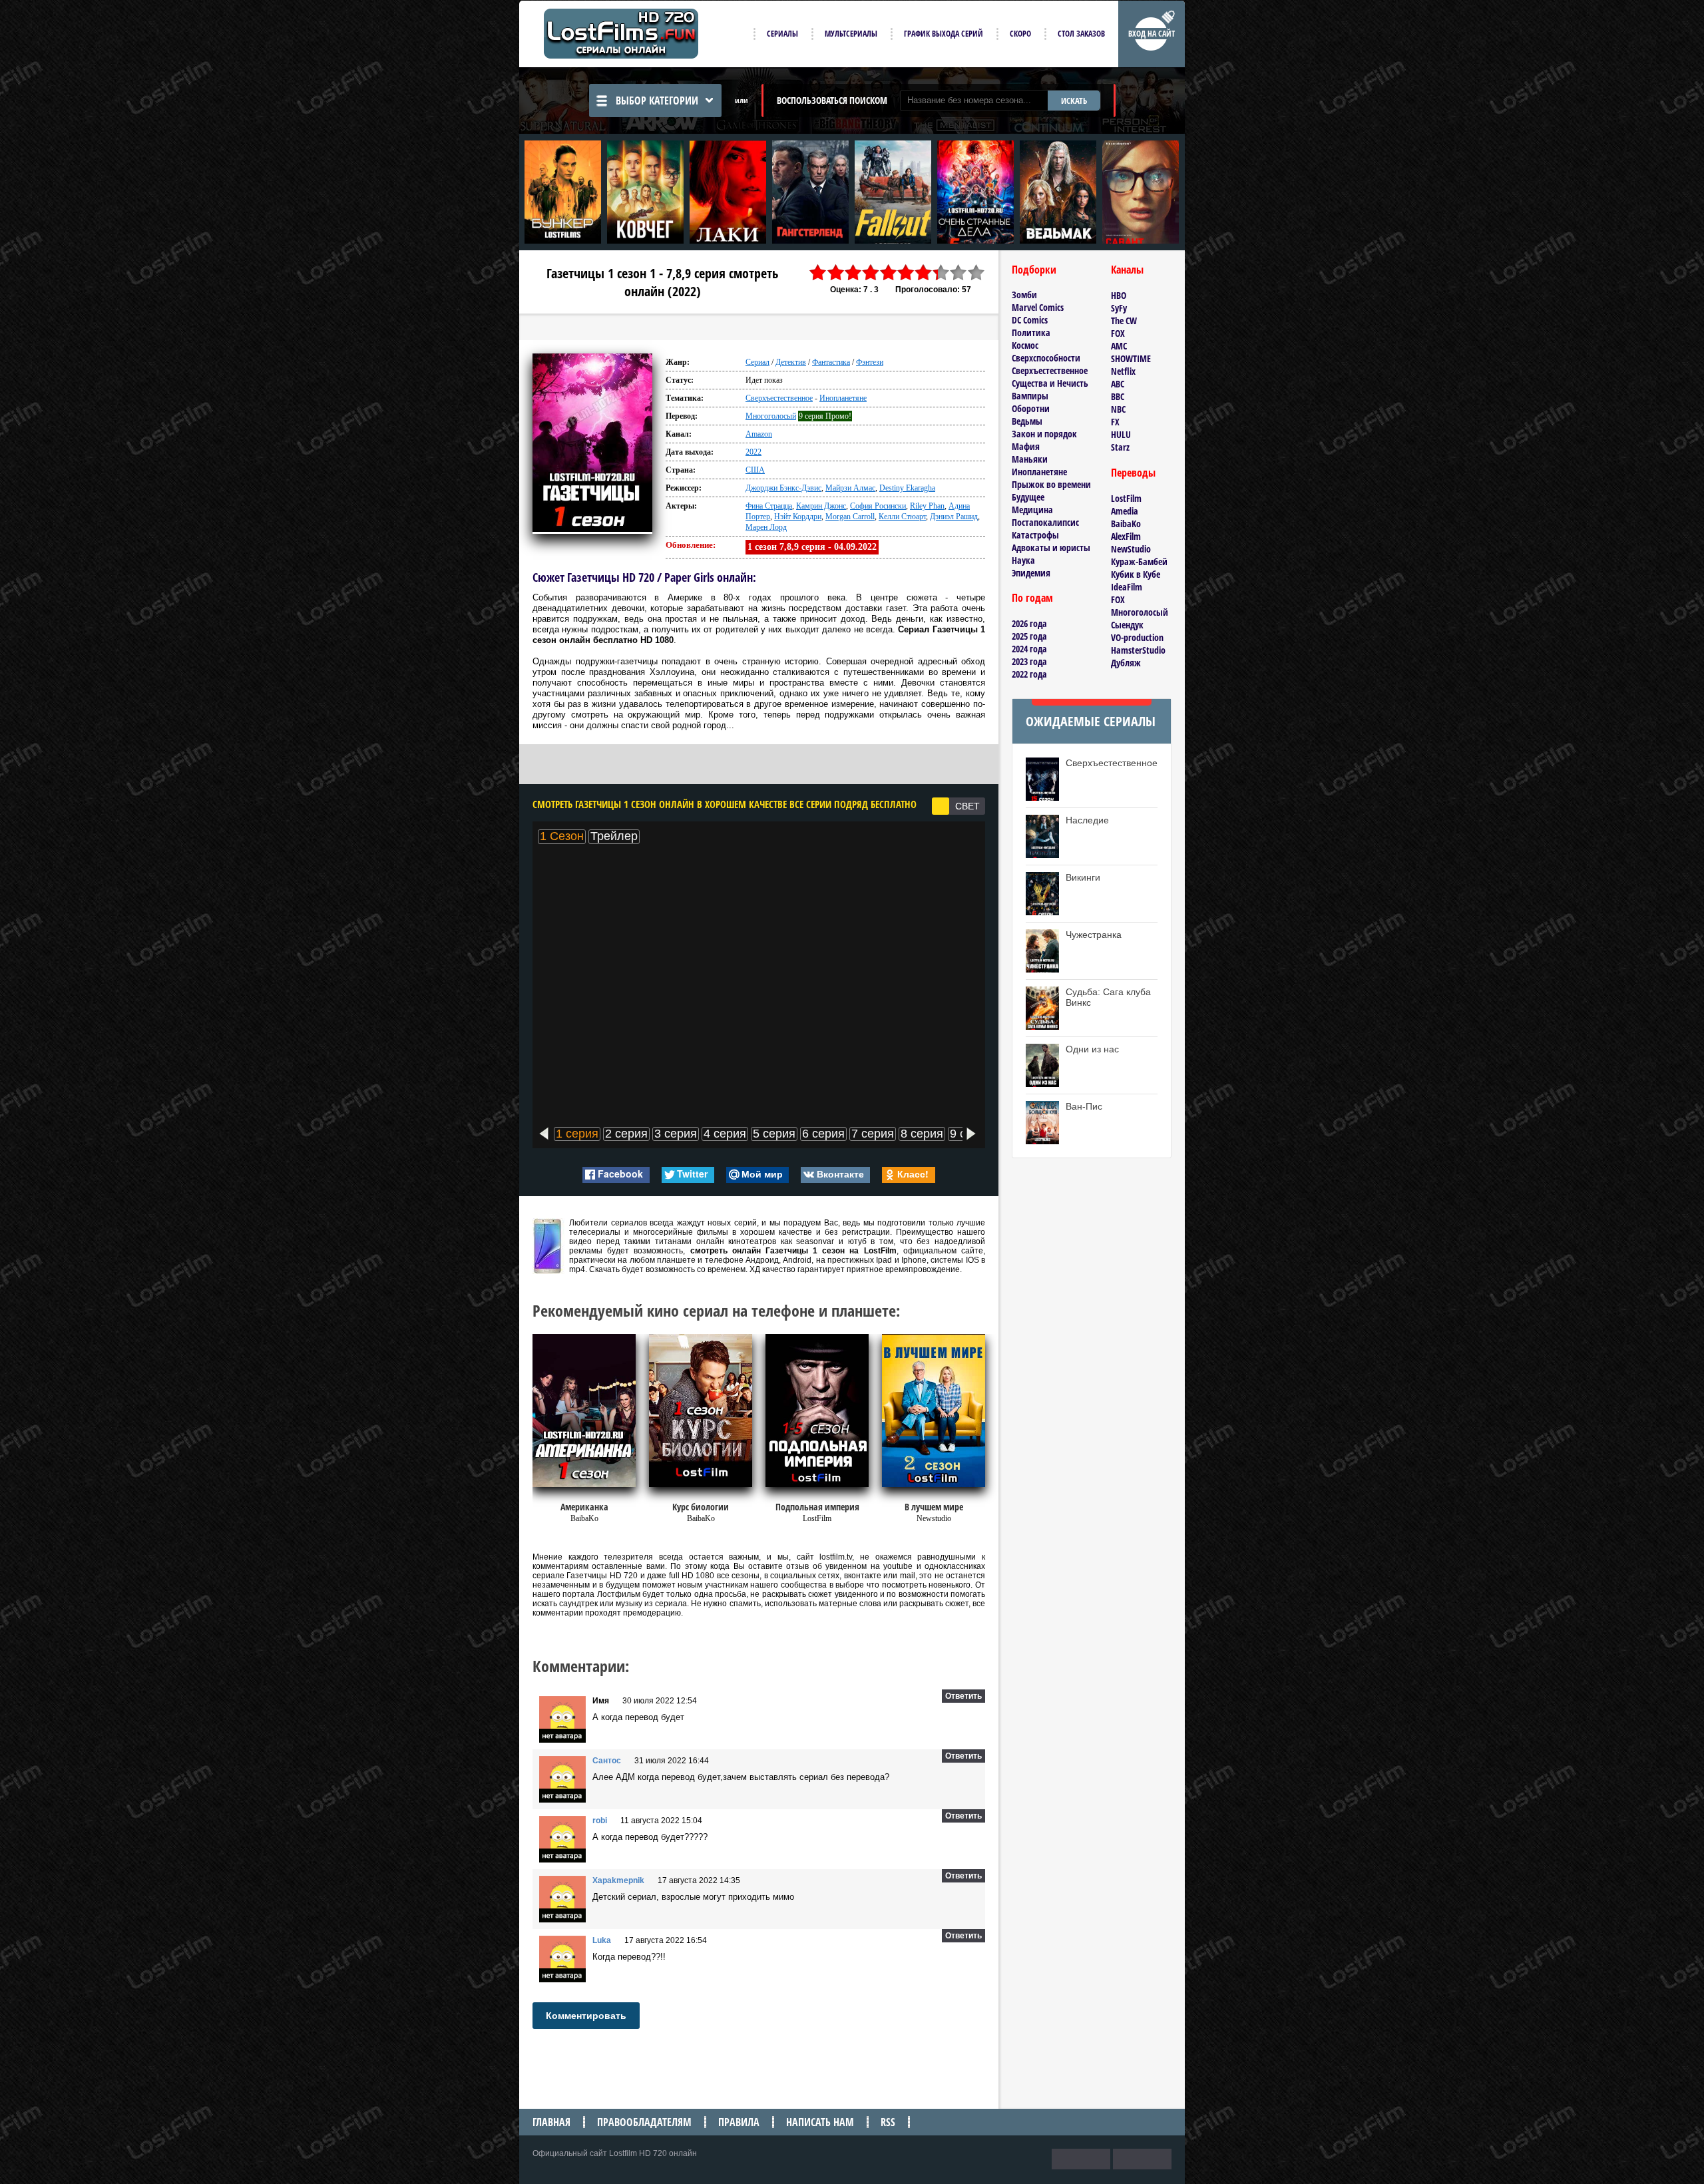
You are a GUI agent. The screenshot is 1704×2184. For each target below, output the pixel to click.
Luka (602, 1940)
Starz (1120, 447)
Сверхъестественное (779, 398)
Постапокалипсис (1045, 522)
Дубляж (1126, 663)
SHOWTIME (1131, 358)
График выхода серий (944, 34)
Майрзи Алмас (850, 488)
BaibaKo (1126, 524)
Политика (1031, 332)
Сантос (607, 1761)
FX (1115, 422)
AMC (1119, 346)
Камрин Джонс (821, 506)
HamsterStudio (1138, 650)
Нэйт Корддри (798, 517)
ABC (1118, 384)
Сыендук (1127, 625)
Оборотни (1031, 408)
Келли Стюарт (902, 517)
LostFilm (1126, 498)
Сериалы (782, 34)
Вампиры (1030, 396)
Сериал (757, 362)
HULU (1121, 434)
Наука (1023, 560)
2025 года (1029, 636)
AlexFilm (1126, 536)
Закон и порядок (1044, 434)
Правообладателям (644, 2122)
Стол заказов (1081, 34)
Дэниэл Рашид (954, 517)
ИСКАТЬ (1074, 101)
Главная (551, 2122)
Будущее (1028, 497)
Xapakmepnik (618, 1880)
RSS (888, 2122)
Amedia (1125, 511)
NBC (1118, 409)
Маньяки (1030, 459)
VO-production (1137, 637)
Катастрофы (1035, 535)
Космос (1025, 345)
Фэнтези (870, 362)
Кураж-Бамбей (1139, 561)
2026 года (1029, 623)
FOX (1118, 333)
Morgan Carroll (850, 517)
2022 (753, 452)
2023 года (1029, 661)
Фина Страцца (769, 506)
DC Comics (1030, 320)
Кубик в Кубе (1136, 574)
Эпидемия (1031, 573)
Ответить (963, 1696)
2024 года (1029, 649)
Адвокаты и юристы (1051, 547)
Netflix (1123, 371)
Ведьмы (1027, 421)
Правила (739, 2122)
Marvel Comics (1038, 307)
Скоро (1020, 34)
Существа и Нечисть (1050, 383)
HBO (1119, 295)
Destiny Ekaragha (907, 488)
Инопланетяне (843, 398)
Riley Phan (927, 506)
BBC (1118, 396)
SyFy (1119, 308)
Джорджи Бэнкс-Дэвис (783, 488)
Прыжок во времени (1051, 484)
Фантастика (831, 362)
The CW (1124, 321)
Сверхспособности (1046, 358)
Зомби (1024, 295)
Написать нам (820, 2122)
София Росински (878, 506)
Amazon (759, 434)
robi (600, 1821)
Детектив (791, 362)
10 (976, 273)
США (755, 470)
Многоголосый (771, 416)
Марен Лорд (766, 527)
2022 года (1029, 674)
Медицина (1032, 510)
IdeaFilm (1127, 587)
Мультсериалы (851, 34)
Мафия (1026, 446)
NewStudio (1131, 549)
